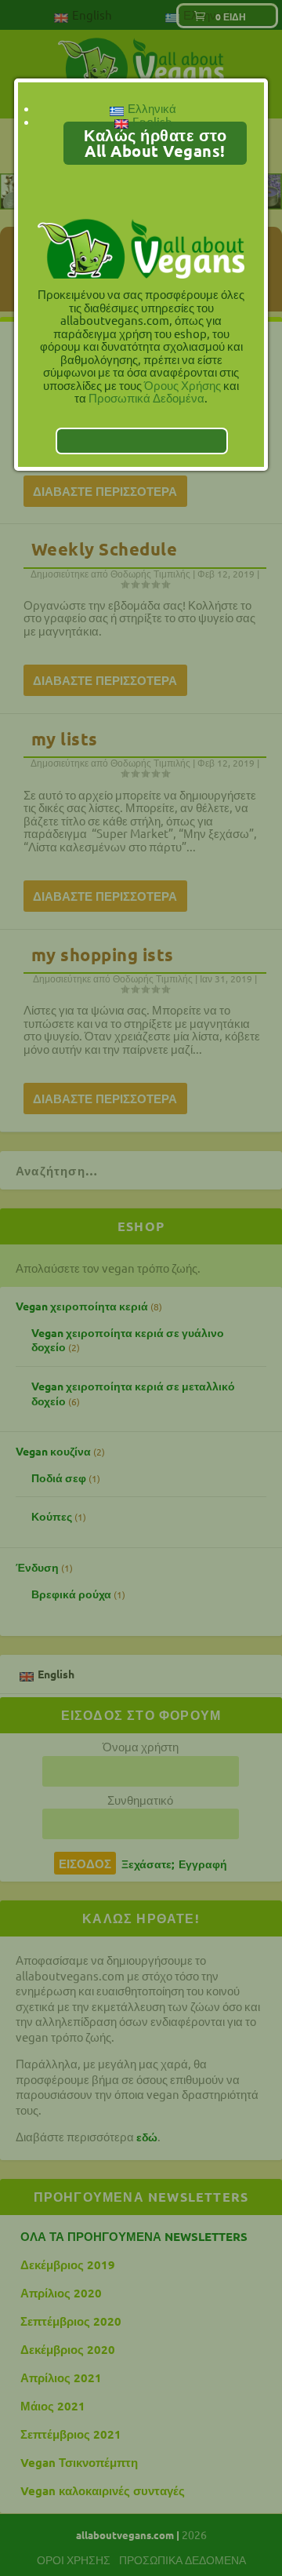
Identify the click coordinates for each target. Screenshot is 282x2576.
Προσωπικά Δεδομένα (146, 397)
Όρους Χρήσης (183, 385)
